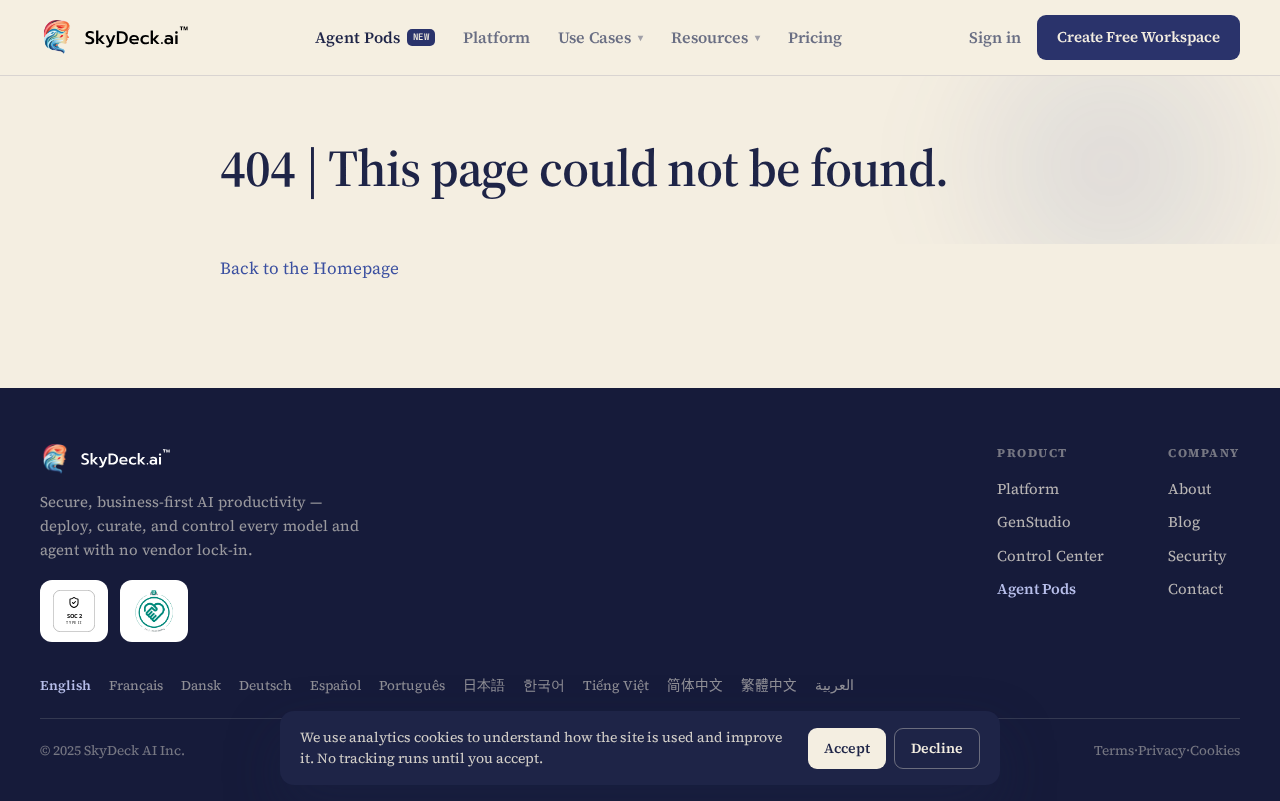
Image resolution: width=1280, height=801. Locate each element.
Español (335, 685)
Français (136, 685)
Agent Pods (372, 37)
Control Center (1050, 555)
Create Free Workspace (1138, 36)
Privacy (1162, 750)
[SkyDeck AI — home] (114, 37)
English (65, 685)
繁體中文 (769, 685)
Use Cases (600, 37)
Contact (1195, 588)
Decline (937, 748)
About (1189, 488)
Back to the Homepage (309, 268)
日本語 (484, 685)
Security (1197, 555)
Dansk (201, 685)
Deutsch (265, 685)
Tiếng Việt (616, 685)
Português (412, 685)
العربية (834, 685)
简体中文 (695, 685)
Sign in (995, 37)
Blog (1184, 521)
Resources (715, 37)
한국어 (544, 685)
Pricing (815, 37)
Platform (496, 37)
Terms (1114, 750)
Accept (847, 748)
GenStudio (1034, 521)
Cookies (1215, 750)
